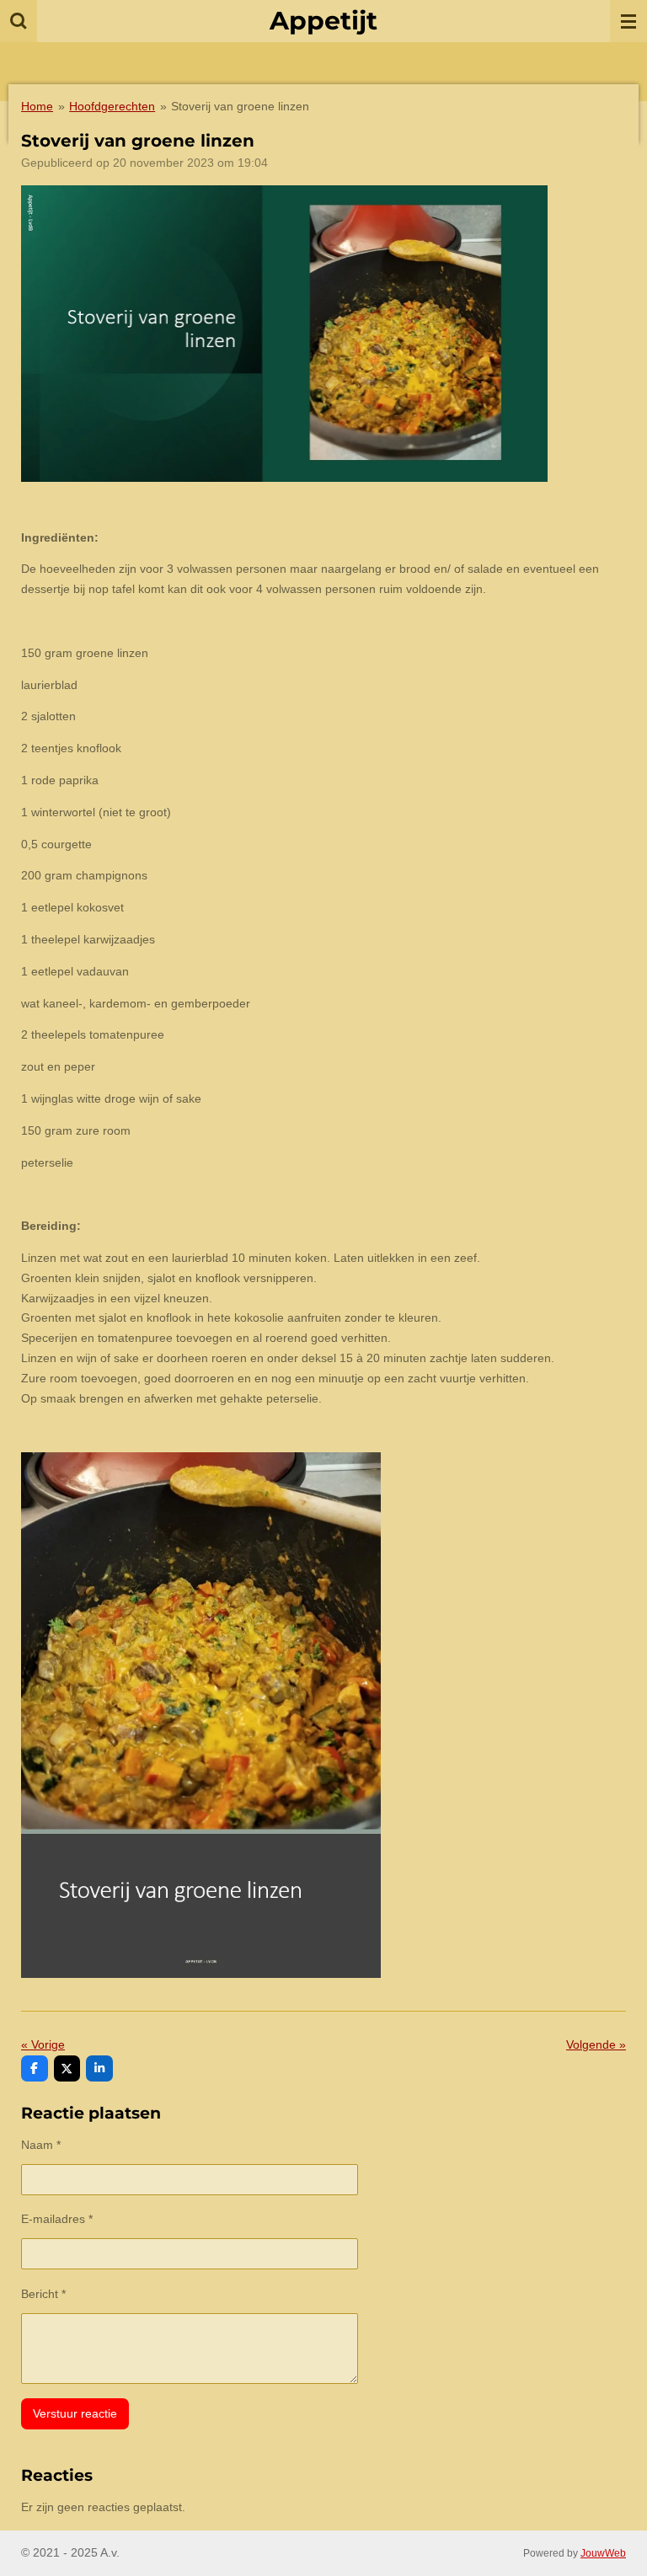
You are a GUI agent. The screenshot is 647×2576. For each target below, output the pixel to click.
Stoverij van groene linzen (240, 106)
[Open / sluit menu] (628, 21)
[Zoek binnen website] (19, 21)
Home (37, 106)
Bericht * (43, 2294)
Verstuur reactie (75, 2413)
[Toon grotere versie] (284, 334)
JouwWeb (603, 2553)
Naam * (41, 2145)
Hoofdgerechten (112, 106)
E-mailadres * (57, 2219)
